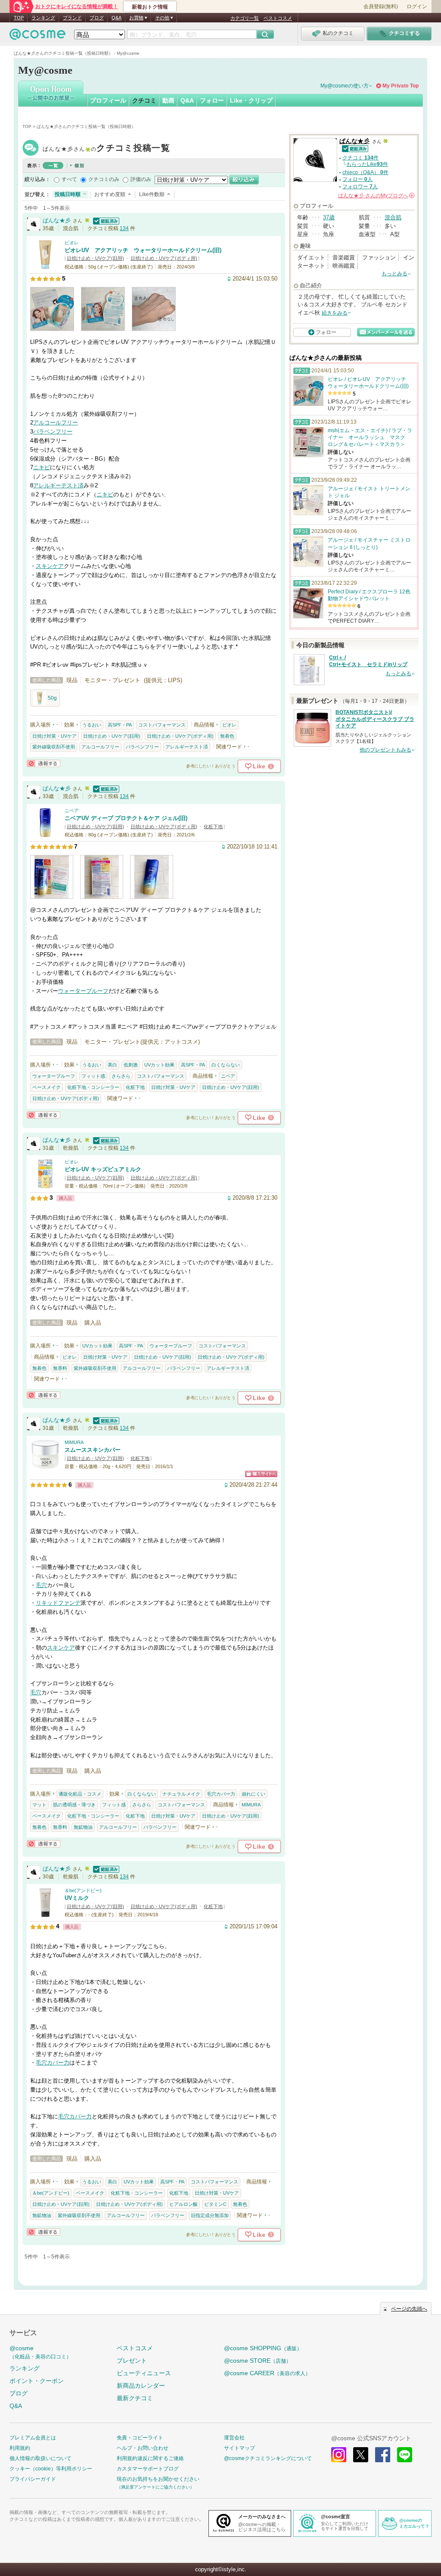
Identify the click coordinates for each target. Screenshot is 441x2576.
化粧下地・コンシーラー (93, 1087)
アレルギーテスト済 (58, 485)
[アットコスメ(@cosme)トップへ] (37, 36)
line (405, 2455)
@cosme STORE (258, 2361)
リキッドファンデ (58, 1603)
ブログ (97, 18)
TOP (19, 18)
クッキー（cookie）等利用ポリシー (51, 2469)
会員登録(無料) (381, 6)
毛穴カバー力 (221, 1794)
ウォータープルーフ (83, 991)
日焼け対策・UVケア (54, 736)
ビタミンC (215, 2204)
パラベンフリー (53, 432)
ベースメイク (47, 1087)
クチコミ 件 (360, 158)
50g (52, 698)
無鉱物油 (83, 1827)
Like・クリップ (251, 100)
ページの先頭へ (409, 2309)
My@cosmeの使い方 (345, 86)
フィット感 (93, 1076)
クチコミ (144, 100)
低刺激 (131, 1065)
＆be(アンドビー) (83, 1890)
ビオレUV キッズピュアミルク (103, 1169)
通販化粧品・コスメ (80, 1794)
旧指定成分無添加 (210, 2215)
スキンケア (50, 566)
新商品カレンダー (141, 2386)
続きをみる (335, 313)
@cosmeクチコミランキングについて (268, 2458)
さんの (376, 196)
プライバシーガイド (33, 2479)
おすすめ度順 (110, 194)
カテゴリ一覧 (245, 18)
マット (39, 1805)
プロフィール (108, 100)
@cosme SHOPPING (263, 2348)
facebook (383, 2455)
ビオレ (72, 243)
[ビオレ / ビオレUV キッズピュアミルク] (45, 1185)
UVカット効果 (159, 1065)
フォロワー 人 (360, 187)
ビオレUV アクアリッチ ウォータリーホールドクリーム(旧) (143, 250)
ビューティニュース (144, 2373)
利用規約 (20, 2448)
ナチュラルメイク (181, 1794)
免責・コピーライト (140, 2438)
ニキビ (42, 467)
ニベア (72, 811)
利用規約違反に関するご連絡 (150, 2458)
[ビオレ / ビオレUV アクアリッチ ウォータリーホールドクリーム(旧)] (45, 266)
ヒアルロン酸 (183, 2204)
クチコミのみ (104, 179)
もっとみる (394, 274)
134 (124, 228)
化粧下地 (213, 826)
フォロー (212, 100)
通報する (43, 763)
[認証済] (105, 220)
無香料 (60, 1368)
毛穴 (41, 1585)
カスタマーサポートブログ (148, 2469)
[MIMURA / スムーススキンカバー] (45, 1465)
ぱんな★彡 (106, 149)
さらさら (121, 1076)
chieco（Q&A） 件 (365, 172)
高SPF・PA (120, 725)
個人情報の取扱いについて (40, 2458)
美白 (112, 1065)
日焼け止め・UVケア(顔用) (95, 258)
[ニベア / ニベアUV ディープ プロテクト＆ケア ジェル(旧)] (45, 834)
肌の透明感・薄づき (74, 1805)
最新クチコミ (135, 2398)
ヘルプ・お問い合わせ (143, 2448)
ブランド (72, 18)
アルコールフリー (56, 423)
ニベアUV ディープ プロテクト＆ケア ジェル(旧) (126, 818)
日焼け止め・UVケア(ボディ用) (164, 258)
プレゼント (132, 2361)
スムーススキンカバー (93, 1450)
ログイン (417, 6)
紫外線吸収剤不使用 (54, 747)
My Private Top (401, 86)
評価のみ (141, 179)
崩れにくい (253, 1794)
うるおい (92, 725)
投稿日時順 (68, 194)
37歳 (329, 217)
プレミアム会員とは (33, 2438)
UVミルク (77, 1898)
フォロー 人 (357, 179)
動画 (168, 100)
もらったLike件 (367, 164)
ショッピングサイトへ (261, 1474)
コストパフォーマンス (162, 725)
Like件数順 (152, 194)
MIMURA (74, 1442)
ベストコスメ (278, 18)
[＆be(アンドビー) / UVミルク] (45, 1914)
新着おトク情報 (150, 7)
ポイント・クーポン (37, 2381)
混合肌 (393, 217)
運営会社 (234, 2438)
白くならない (226, 1065)
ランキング (43, 18)
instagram (339, 2455)
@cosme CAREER (267, 2373)
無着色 (227, 736)
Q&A (116, 18)
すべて (69, 179)
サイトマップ (239, 2448)
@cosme (40, 2352)
